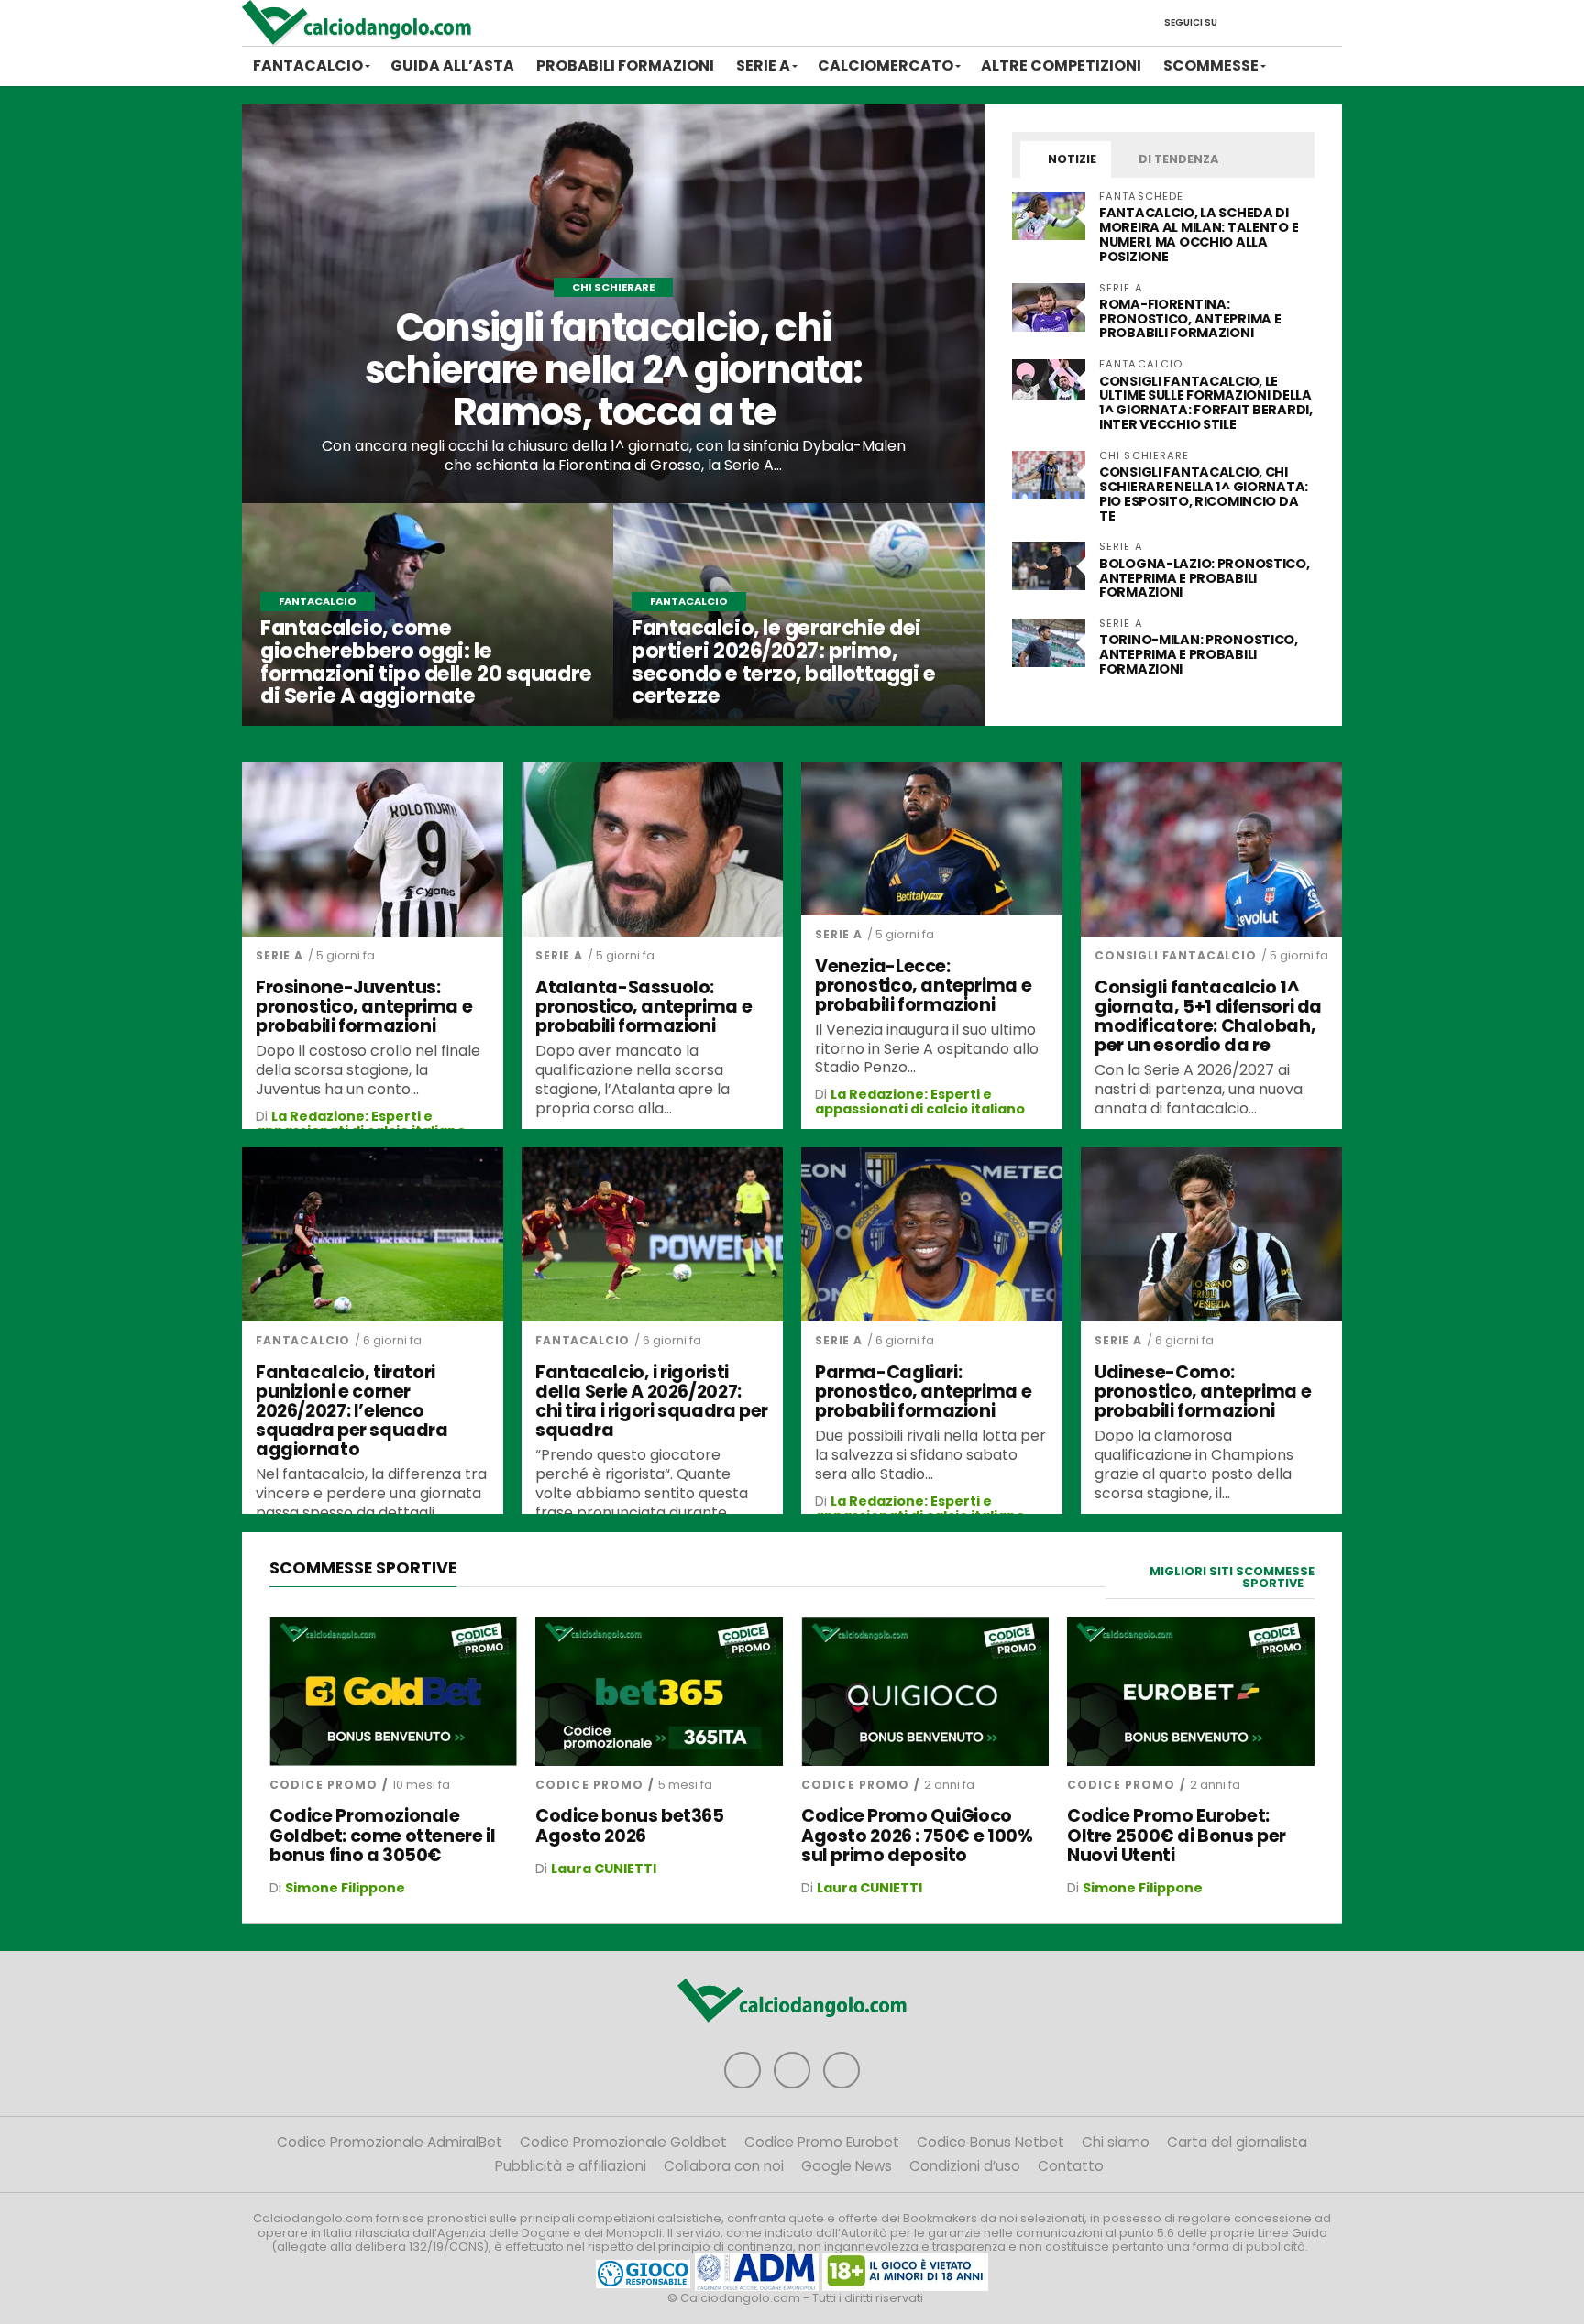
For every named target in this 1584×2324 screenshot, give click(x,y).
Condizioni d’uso (965, 2166)
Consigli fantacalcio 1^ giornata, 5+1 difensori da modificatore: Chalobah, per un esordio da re (1208, 1016)
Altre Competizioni (1061, 66)
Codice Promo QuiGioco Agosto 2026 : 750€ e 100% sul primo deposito (917, 1835)
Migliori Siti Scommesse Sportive (1232, 1577)
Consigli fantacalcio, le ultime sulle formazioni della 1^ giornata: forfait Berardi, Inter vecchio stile (1206, 403)
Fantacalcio (308, 66)
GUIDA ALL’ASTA (452, 66)
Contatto (1071, 2166)
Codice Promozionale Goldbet (623, 2142)
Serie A (763, 66)
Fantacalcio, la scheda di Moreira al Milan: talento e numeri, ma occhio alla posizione (1199, 235)
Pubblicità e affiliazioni (571, 2166)
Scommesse (1211, 66)
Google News (847, 2166)
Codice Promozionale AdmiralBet (390, 2142)
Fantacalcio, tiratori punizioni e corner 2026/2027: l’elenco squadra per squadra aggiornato (352, 1411)
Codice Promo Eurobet (822, 2142)
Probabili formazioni (625, 66)
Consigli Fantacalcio (1176, 955)
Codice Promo (324, 1785)
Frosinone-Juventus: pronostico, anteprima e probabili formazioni (364, 1007)
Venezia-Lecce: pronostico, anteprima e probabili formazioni (923, 986)
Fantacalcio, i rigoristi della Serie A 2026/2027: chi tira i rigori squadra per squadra (652, 1401)
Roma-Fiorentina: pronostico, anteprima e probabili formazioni (1190, 319)
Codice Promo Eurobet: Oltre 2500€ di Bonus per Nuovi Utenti (1177, 1835)
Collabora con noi (724, 2166)
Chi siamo (1116, 2142)
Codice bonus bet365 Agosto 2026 (630, 1825)
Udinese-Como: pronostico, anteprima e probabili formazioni (1203, 1392)
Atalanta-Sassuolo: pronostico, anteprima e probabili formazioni (643, 1007)
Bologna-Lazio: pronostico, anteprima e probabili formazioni (1204, 578)
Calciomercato (885, 66)
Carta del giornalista (1237, 2142)
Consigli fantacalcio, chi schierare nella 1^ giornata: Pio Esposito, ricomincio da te (1204, 494)
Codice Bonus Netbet (990, 2142)
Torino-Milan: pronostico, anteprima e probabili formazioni (1199, 654)
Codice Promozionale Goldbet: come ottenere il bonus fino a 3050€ (382, 1835)
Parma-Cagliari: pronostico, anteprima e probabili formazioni (923, 1392)
